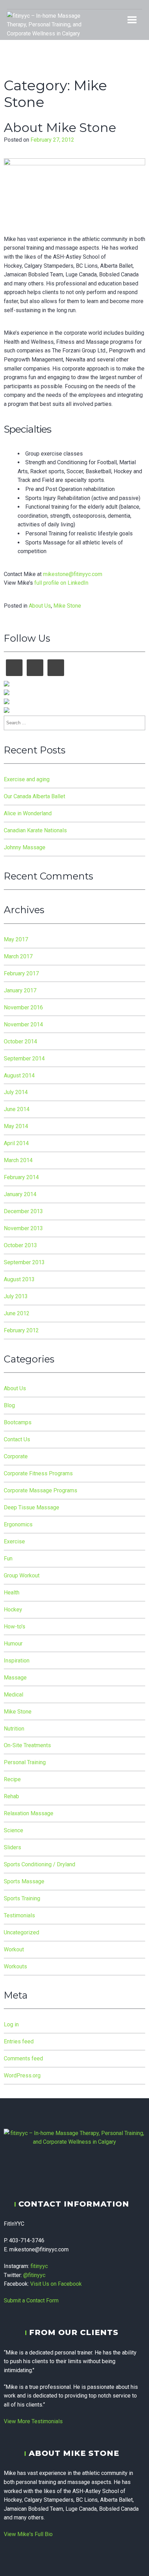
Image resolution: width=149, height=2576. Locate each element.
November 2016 (23, 1007)
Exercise (14, 1541)
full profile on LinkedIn (61, 583)
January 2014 (20, 1194)
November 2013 (23, 1228)
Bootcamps (18, 1422)
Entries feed (19, 2041)
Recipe (12, 1779)
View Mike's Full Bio (28, 2534)
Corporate (16, 1456)
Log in (11, 2024)
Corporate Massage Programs (41, 1490)
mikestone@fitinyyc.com (73, 574)
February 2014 (21, 1177)
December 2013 (23, 1211)
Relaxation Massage (29, 1813)
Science (14, 1830)
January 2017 (20, 990)
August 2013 (19, 1279)
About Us (40, 606)
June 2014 (17, 1109)
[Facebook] (80, 5)
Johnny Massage (25, 847)
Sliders (12, 1847)
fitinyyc (39, 2266)
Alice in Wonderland (28, 813)
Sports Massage (24, 1881)
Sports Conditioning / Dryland (40, 1864)
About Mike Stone (60, 127)
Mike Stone (67, 606)
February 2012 (21, 1330)
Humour (13, 1644)
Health (12, 1593)
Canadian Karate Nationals (35, 830)
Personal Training (25, 1762)
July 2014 (16, 1092)
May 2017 (16, 939)
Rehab (11, 1796)
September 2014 (24, 1058)
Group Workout (22, 1575)
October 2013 (20, 1245)
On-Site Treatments (27, 1745)
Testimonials (19, 1915)
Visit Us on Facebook (56, 2284)
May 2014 (16, 1126)
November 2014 (23, 1024)
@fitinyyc (34, 2275)
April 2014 (16, 1143)
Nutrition (14, 1729)
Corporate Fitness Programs (38, 1473)
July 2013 (16, 1296)
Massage (15, 1678)
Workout (14, 1949)
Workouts (15, 1966)
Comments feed (23, 2058)
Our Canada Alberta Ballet (34, 796)
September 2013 (24, 1262)
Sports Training (22, 1898)
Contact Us (17, 1439)
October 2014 (20, 1041)
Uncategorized (21, 1932)
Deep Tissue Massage (32, 1507)
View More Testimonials (33, 2421)
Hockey (13, 1610)
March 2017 (18, 956)
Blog (9, 1405)
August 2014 (19, 1076)
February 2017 (21, 973)
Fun (8, 1558)
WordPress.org (22, 2075)
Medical (14, 1695)
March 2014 (18, 1160)
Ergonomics (18, 1524)
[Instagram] (69, 5)
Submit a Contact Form (31, 2300)
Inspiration (17, 1661)
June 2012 (17, 1313)
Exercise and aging (27, 779)
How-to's (15, 1627)
